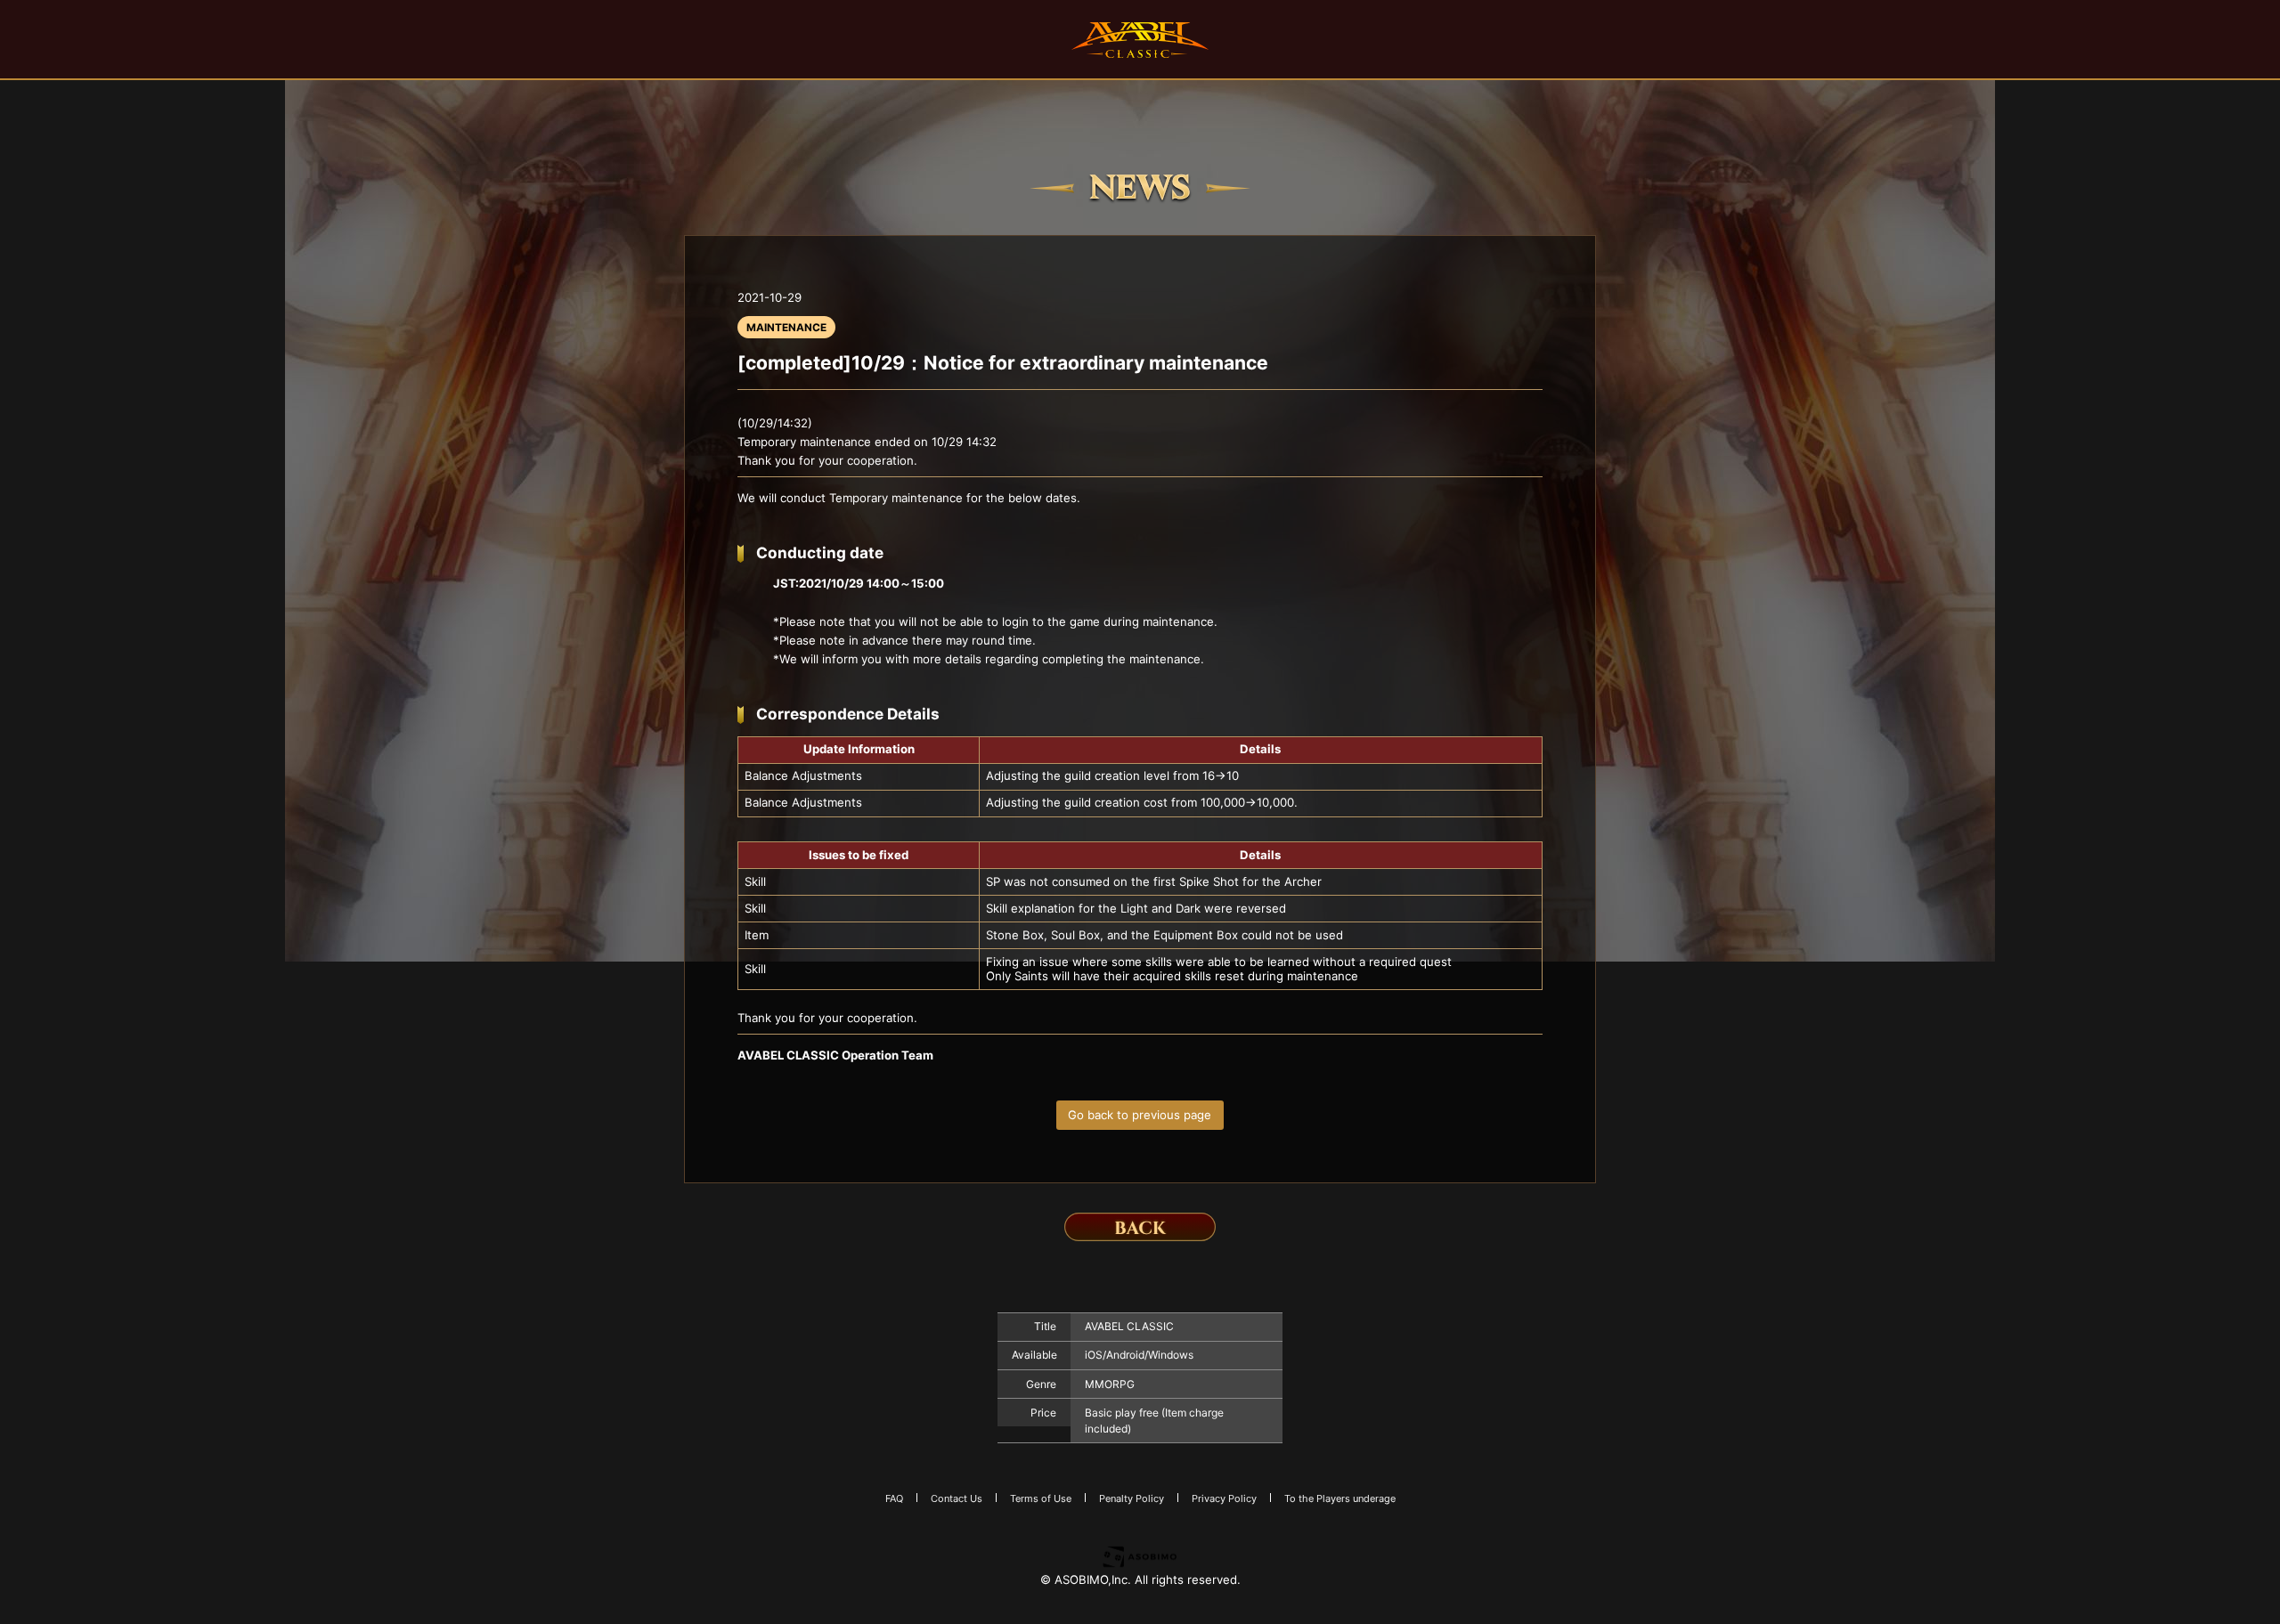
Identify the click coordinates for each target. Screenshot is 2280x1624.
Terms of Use (1041, 1498)
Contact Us (957, 1498)
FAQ (894, 1498)
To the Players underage (1340, 1498)
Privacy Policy (1224, 1498)
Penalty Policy (1132, 1498)
